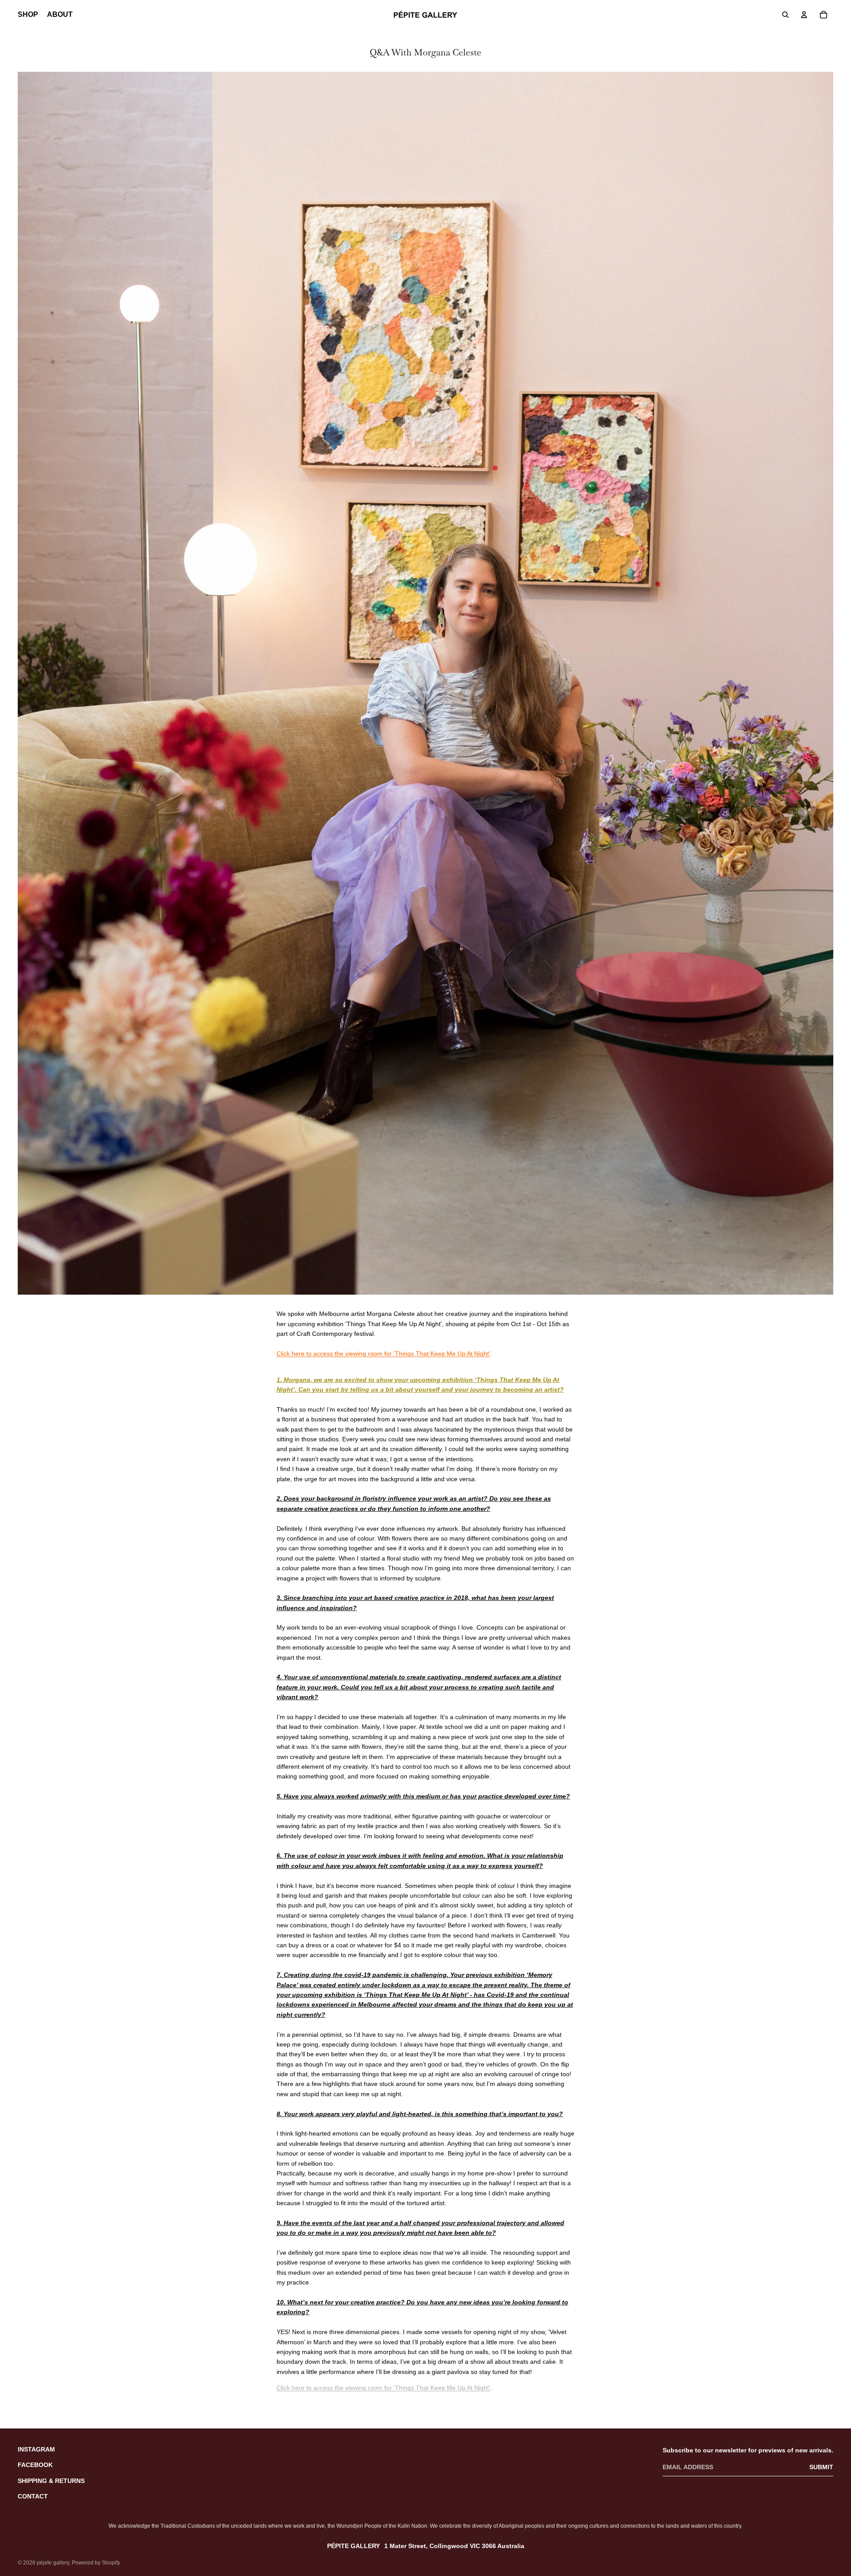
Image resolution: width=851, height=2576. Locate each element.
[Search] (785, 15)
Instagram (36, 2449)
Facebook (35, 2465)
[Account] (804, 15)
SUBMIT (821, 2467)
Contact (33, 2496)
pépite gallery (53, 2563)
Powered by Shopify (96, 2563)
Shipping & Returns (51, 2481)
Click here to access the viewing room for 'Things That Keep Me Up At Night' (383, 1354)
